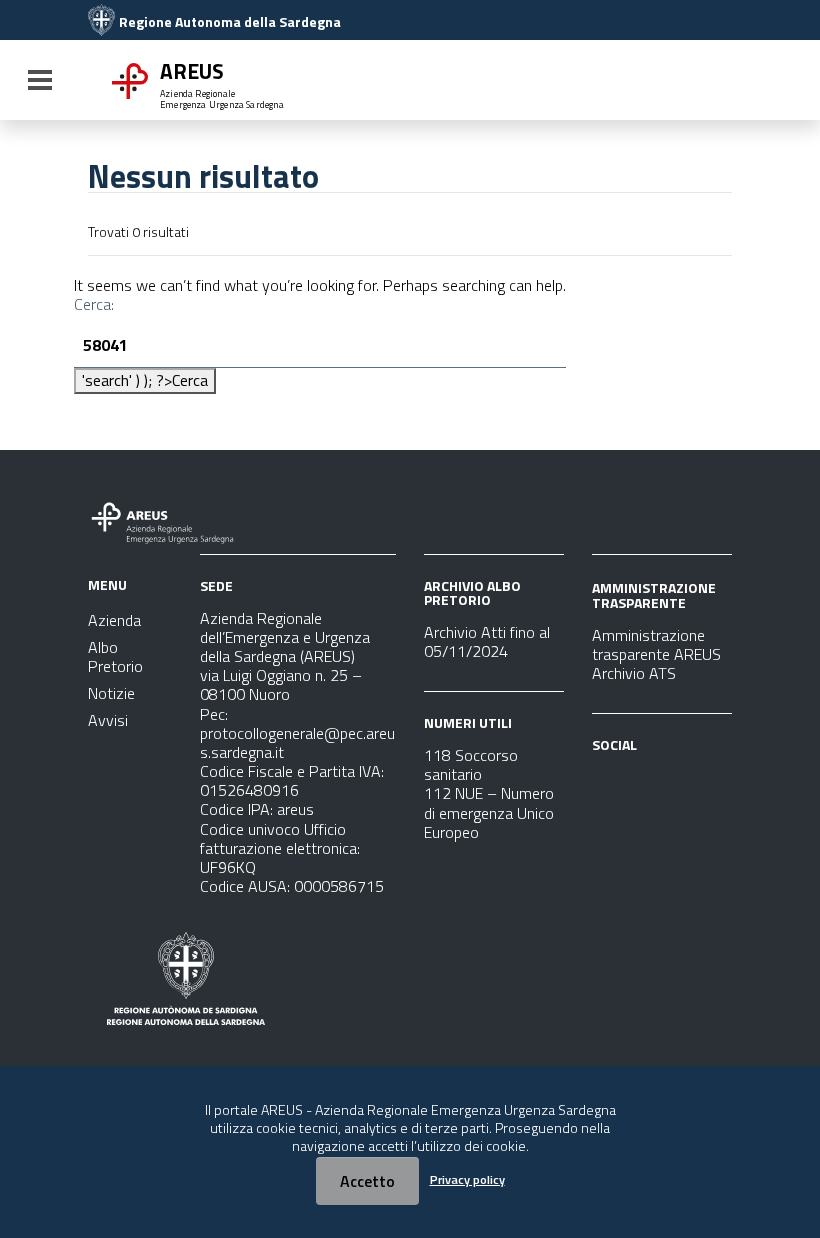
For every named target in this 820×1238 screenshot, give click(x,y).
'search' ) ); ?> (145, 380)
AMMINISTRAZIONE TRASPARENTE (654, 594)
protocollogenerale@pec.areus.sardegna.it (297, 742)
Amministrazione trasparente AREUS (656, 644)
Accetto (367, 1181)
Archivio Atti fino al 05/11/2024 (487, 641)
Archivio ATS (634, 673)
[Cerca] (710, 82)
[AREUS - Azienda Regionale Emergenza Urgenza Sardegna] (101, 22)
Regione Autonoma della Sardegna (230, 22)
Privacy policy (467, 1179)
